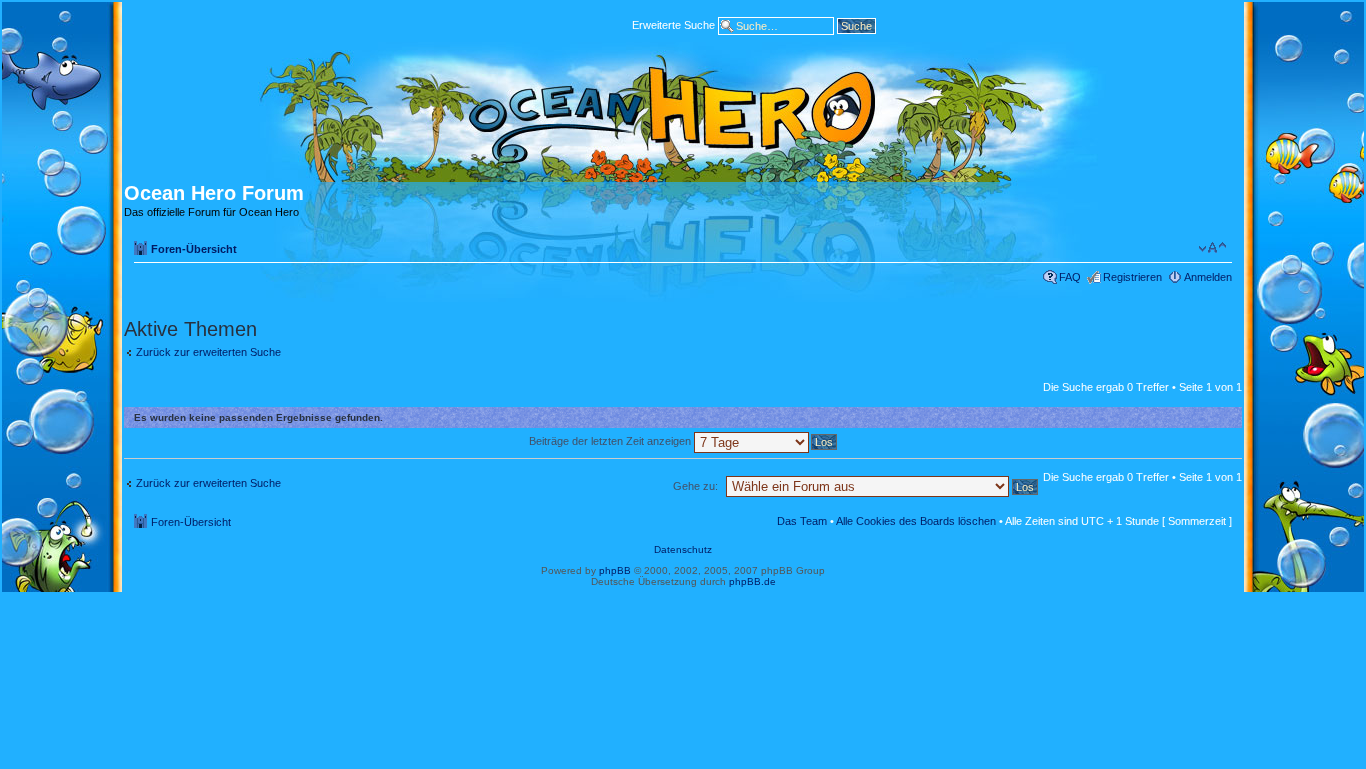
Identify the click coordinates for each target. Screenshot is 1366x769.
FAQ (1070, 277)
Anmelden (1208, 277)
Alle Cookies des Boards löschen (916, 521)
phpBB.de (752, 581)
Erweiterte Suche (673, 24)
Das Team (802, 521)
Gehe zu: (695, 486)
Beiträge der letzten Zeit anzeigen (611, 441)
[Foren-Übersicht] (683, 112)
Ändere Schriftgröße (1212, 248)
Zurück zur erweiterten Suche (208, 352)
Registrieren (1132, 277)
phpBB (615, 570)
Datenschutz (683, 549)
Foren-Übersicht (194, 249)
